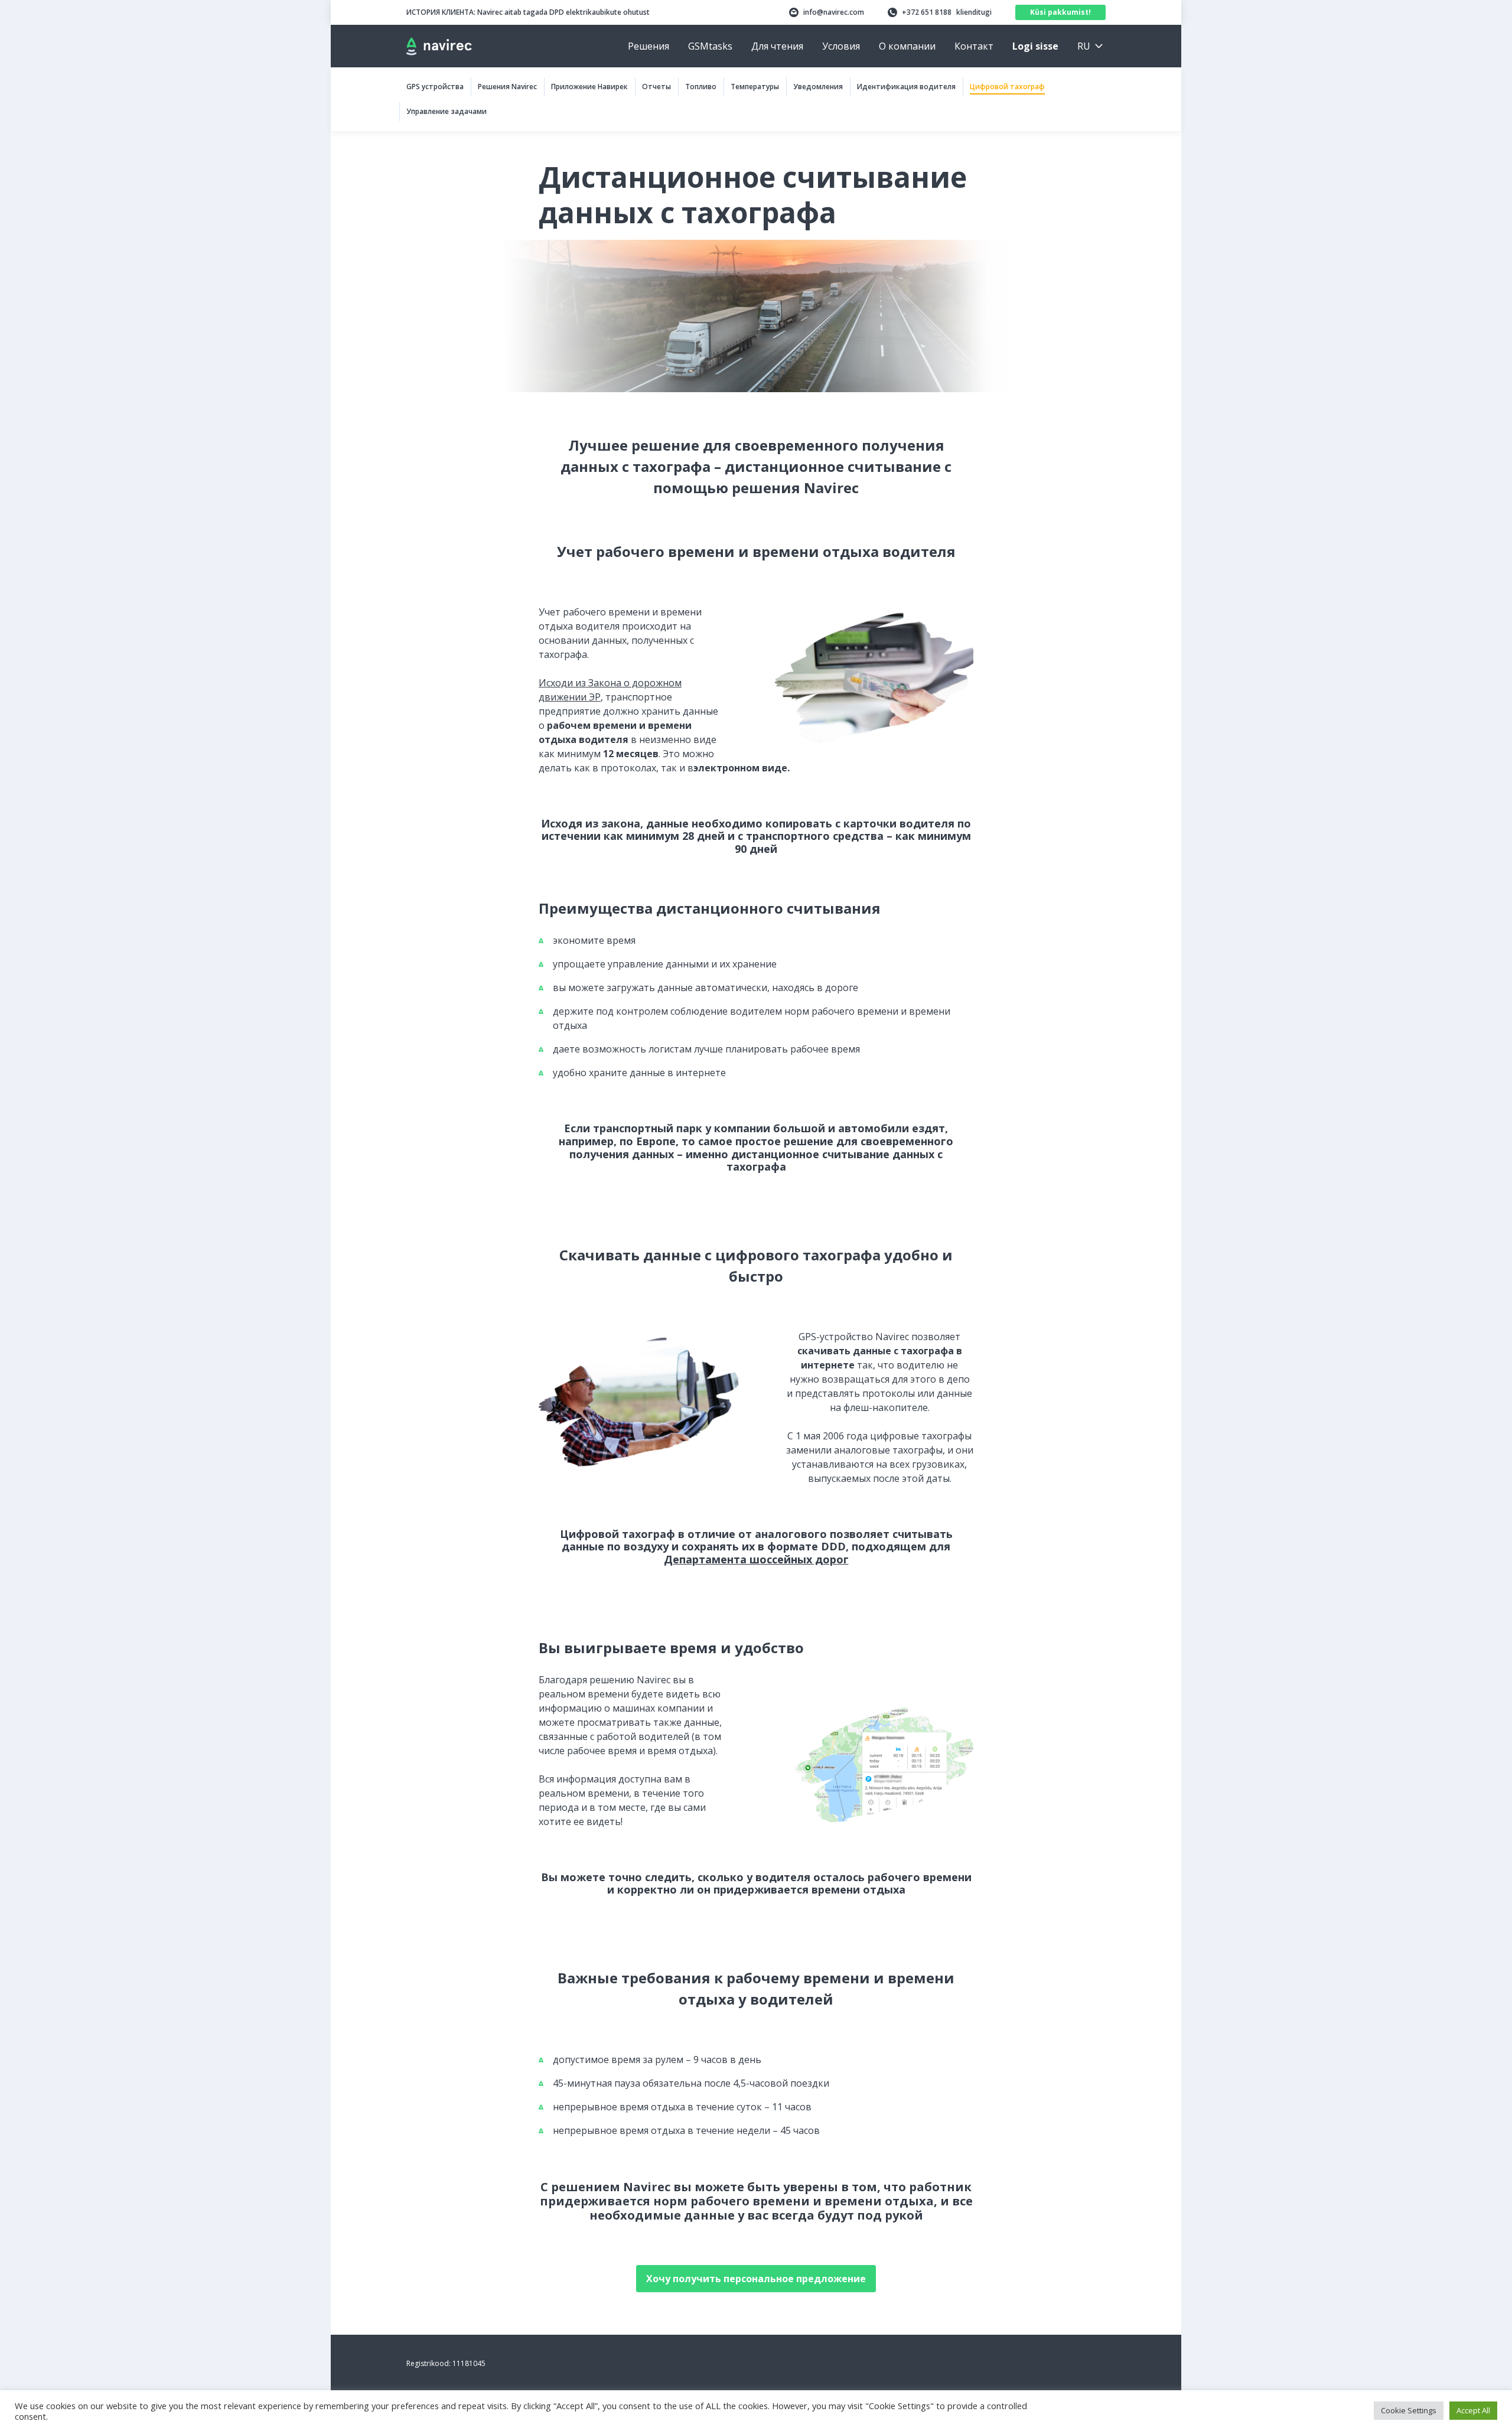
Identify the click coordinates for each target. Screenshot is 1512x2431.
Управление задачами (447, 111)
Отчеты (656, 87)
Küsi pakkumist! (1060, 12)
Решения (649, 46)
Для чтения (777, 46)
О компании (907, 46)
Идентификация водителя (906, 87)
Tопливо (701, 87)
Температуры (755, 87)
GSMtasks (710, 46)
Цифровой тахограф (1007, 87)
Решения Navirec (507, 87)
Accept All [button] (1473, 2410)
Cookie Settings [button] (1409, 2410)
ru (1084, 46)
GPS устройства (435, 87)
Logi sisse (1035, 46)
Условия (841, 46)
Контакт (974, 46)
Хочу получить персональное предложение (756, 2279)
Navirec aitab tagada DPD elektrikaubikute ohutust (528, 12)
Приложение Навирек (589, 87)
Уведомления (818, 87)
